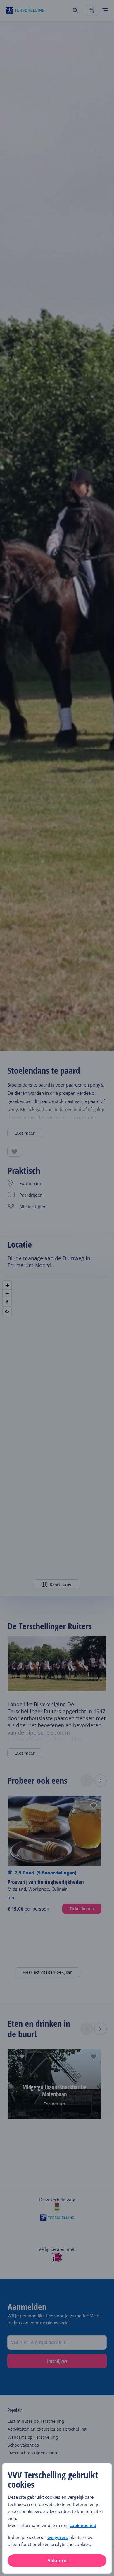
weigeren (57, 2537)
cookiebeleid (83, 2525)
